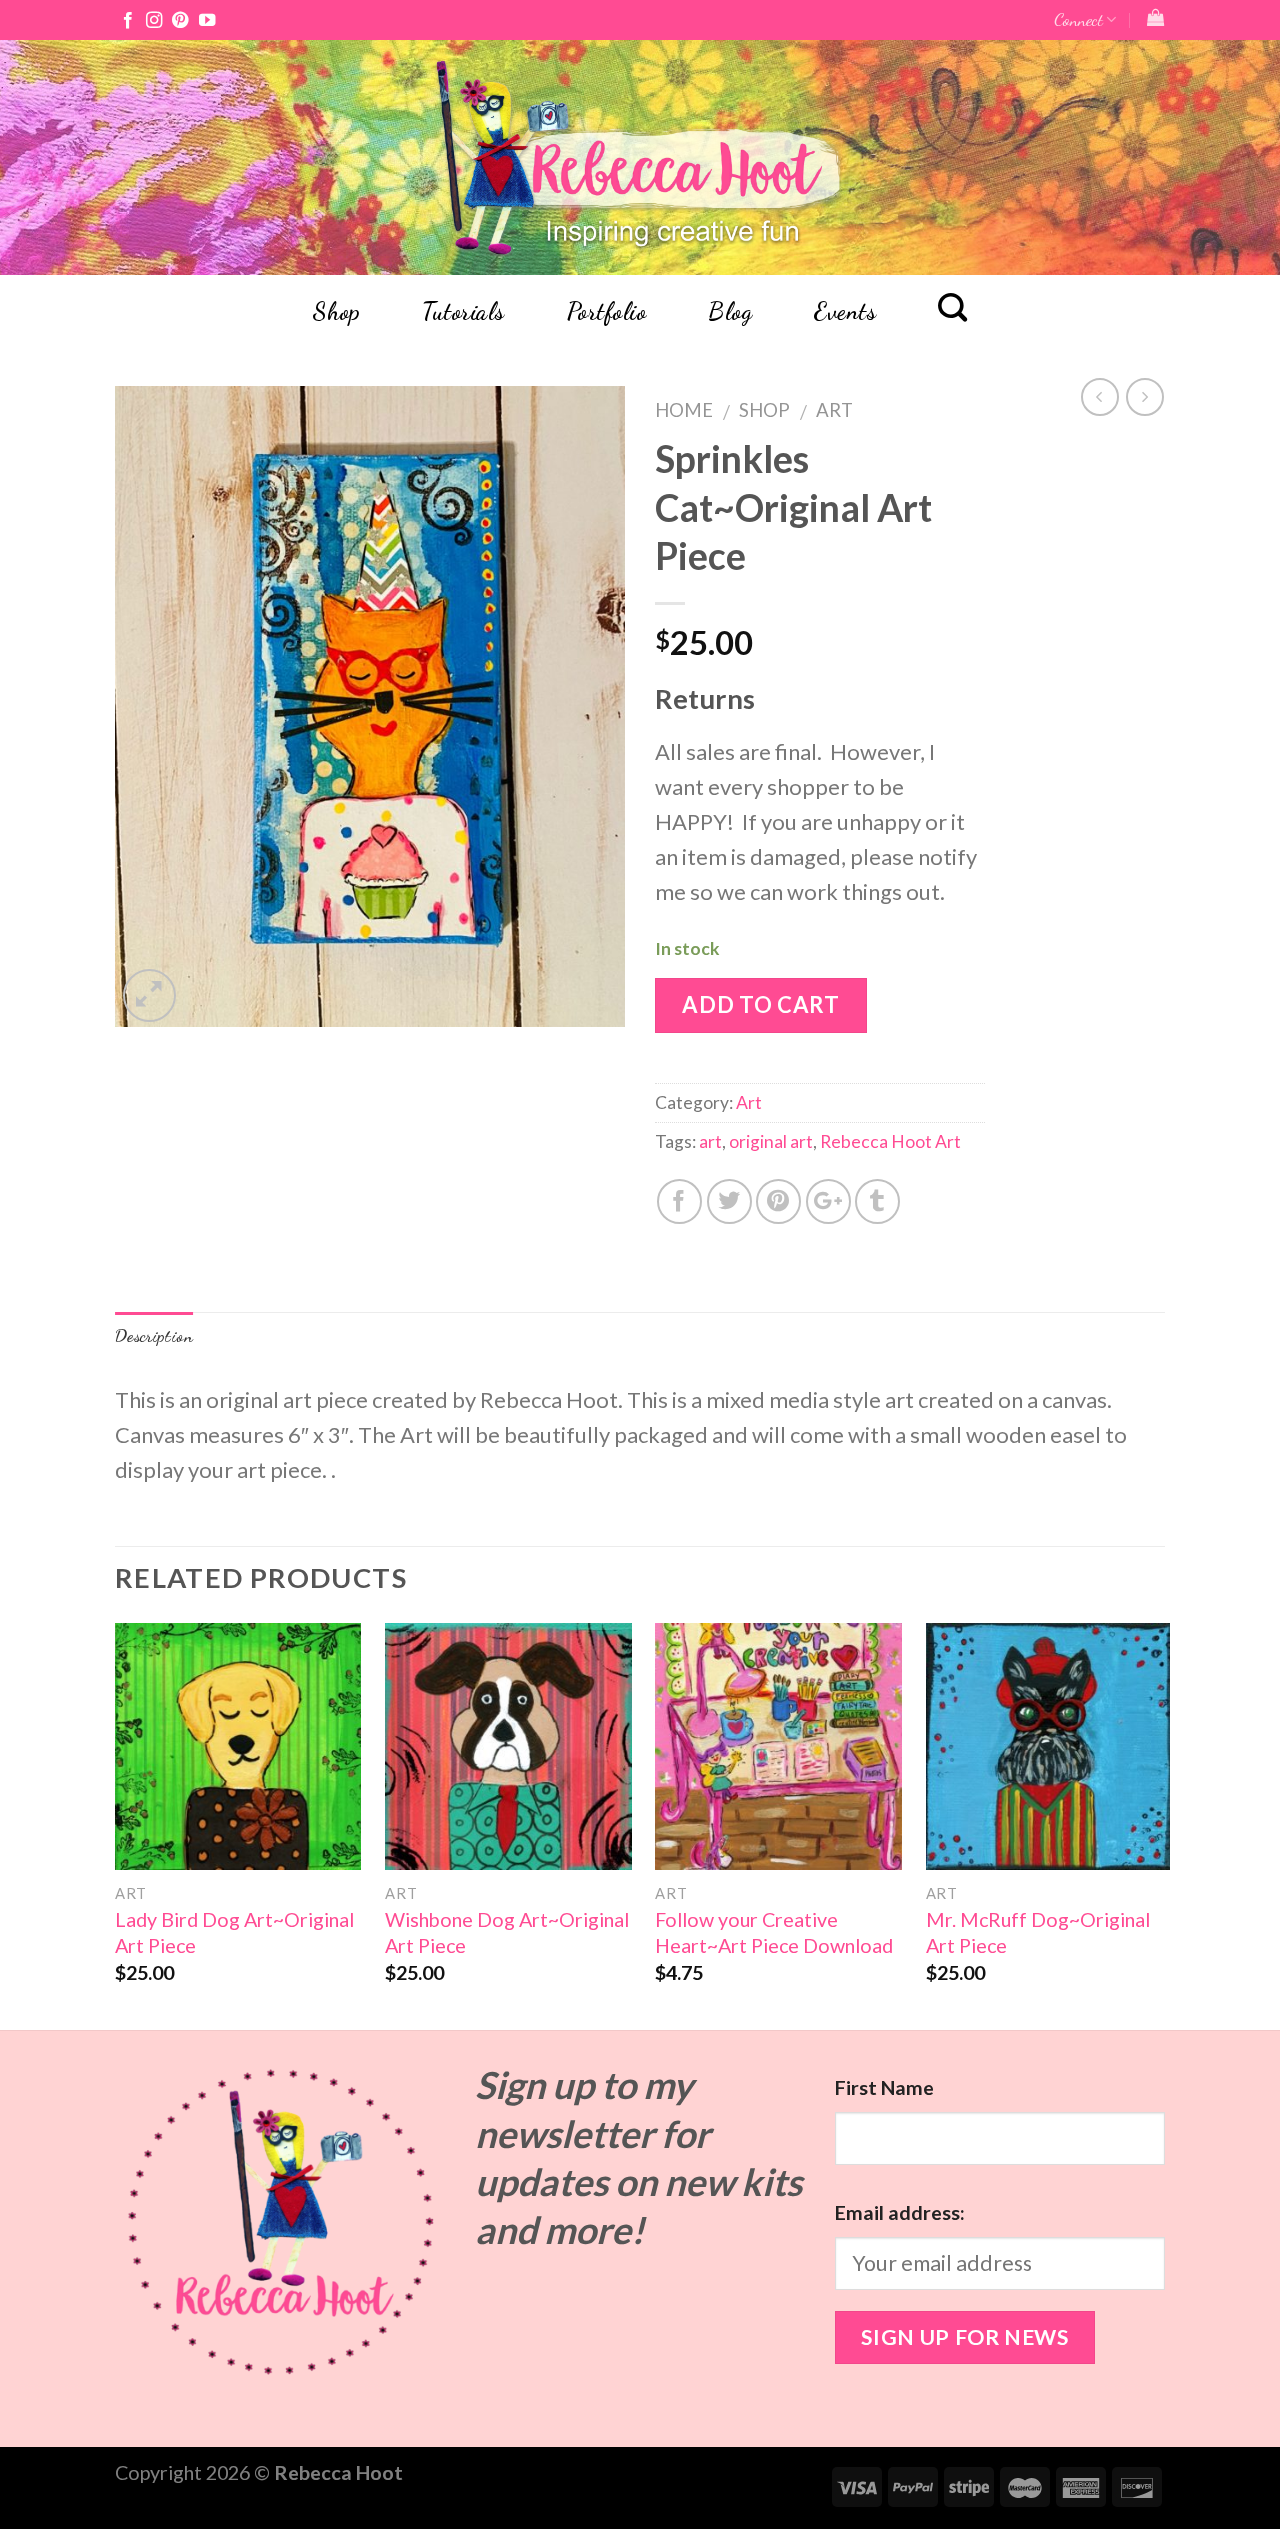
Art (834, 410)
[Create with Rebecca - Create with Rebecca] (640, 157)
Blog (730, 311)
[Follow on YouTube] (207, 21)
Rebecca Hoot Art (890, 1141)
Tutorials (463, 311)
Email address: (900, 2212)
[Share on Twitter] (729, 1201)
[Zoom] (149, 995)
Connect (1078, 19)
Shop (336, 311)
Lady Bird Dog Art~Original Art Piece (234, 1932)
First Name (884, 2087)
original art (771, 1141)
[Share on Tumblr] (877, 1201)
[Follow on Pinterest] (180, 21)
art (710, 1141)
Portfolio (606, 311)
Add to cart (760, 1004)
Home (684, 410)
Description (154, 1335)
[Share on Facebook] (679, 1201)
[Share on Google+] (828, 1201)
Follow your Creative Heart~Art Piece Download (774, 1932)
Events (845, 311)
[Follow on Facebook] (128, 21)
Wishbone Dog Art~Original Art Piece (507, 1932)
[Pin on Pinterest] (778, 1201)
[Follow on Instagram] (154, 21)
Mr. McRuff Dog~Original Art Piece (1038, 1932)
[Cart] (1156, 17)
